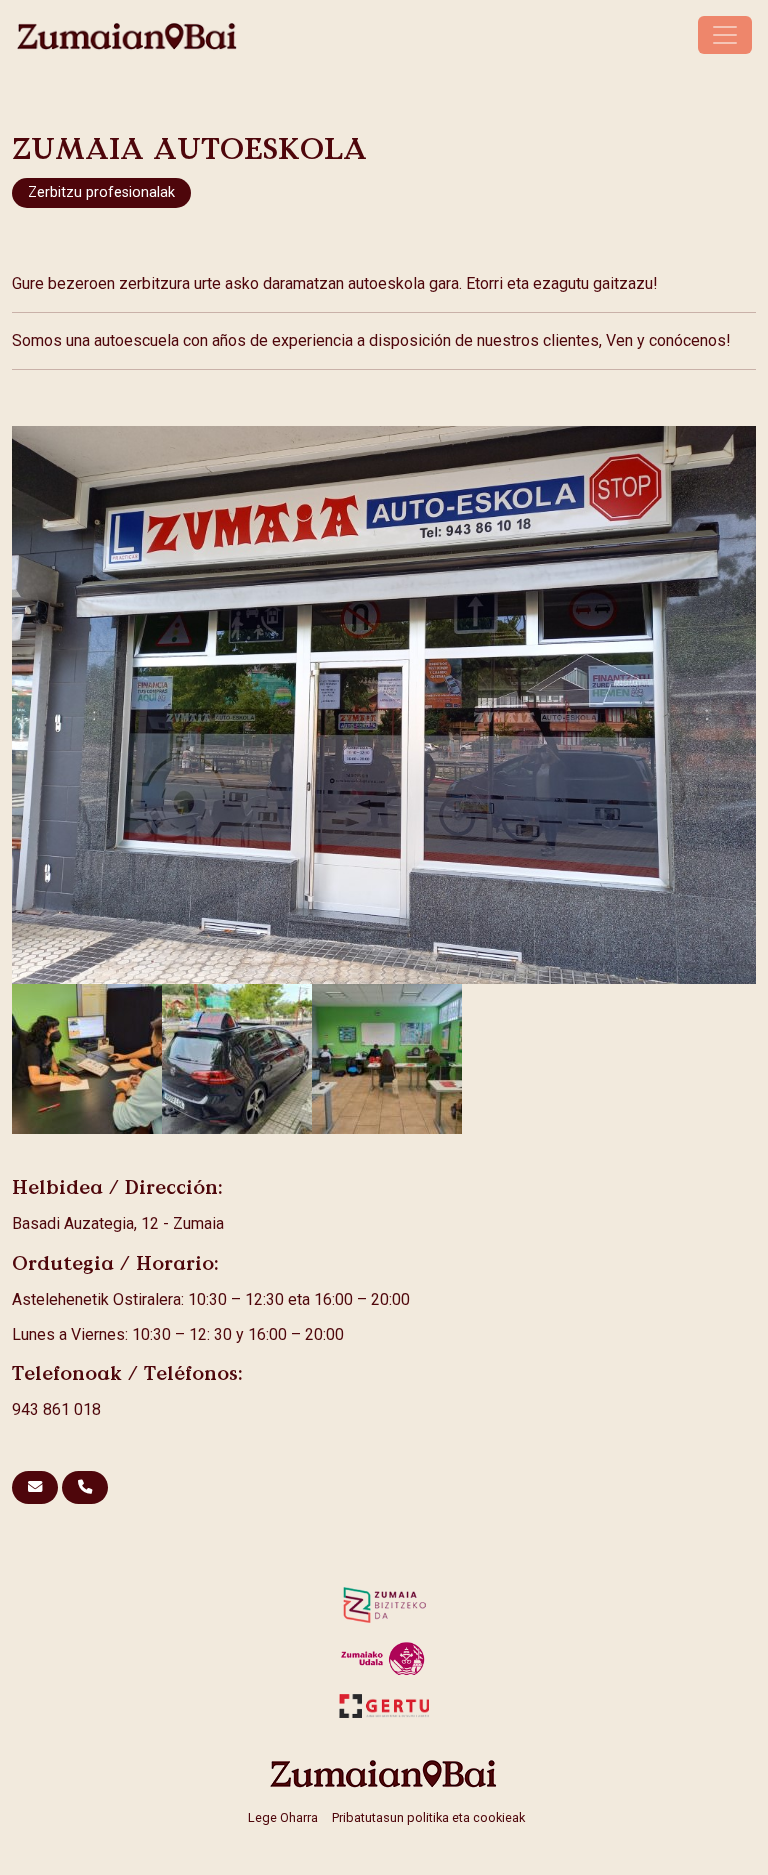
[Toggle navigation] (725, 35)
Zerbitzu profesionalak (101, 192)
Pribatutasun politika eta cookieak (428, 1817)
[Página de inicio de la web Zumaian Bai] (384, 1773)
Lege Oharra (283, 1817)
